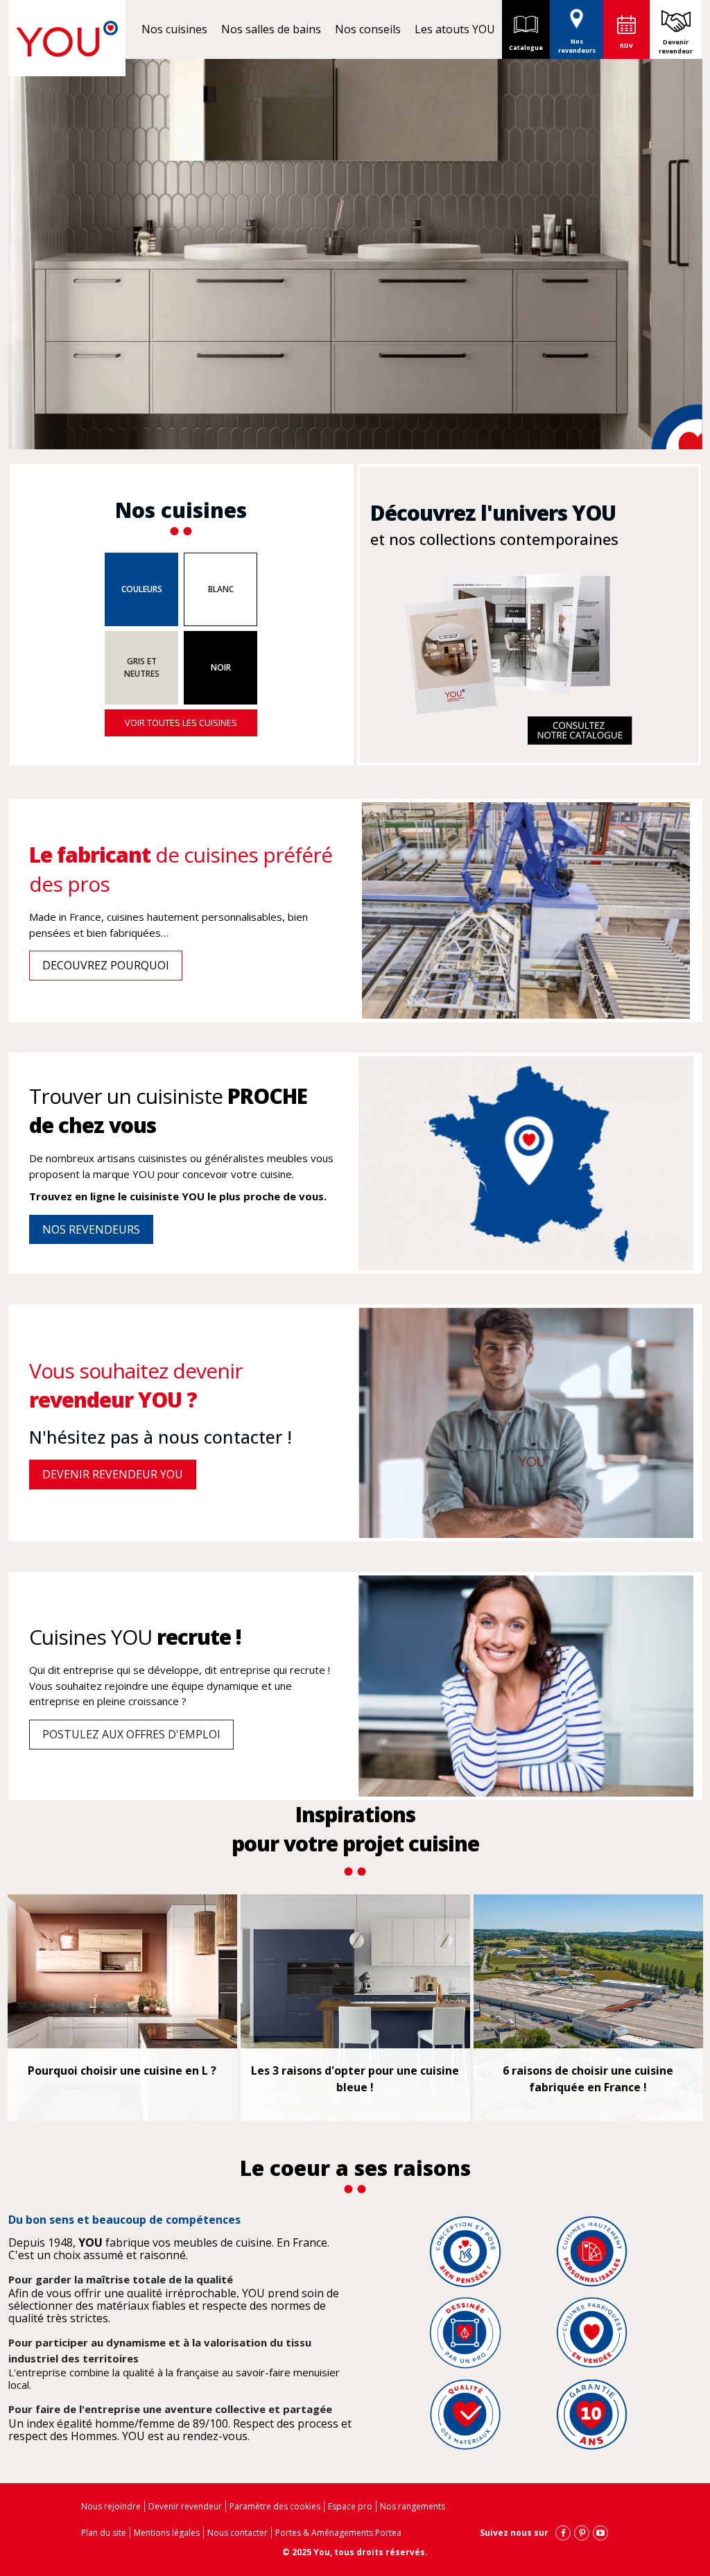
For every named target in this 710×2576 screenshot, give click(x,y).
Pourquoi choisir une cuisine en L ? (122, 2071)
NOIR (221, 667)
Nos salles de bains (271, 29)
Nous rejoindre (111, 2506)
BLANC (221, 589)
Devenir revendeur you (113, 1474)
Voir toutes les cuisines (181, 723)
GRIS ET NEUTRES (142, 667)
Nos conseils (368, 29)
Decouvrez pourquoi (106, 965)
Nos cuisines (174, 29)
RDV (626, 45)
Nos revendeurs (577, 46)
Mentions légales (167, 2533)
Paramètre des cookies (275, 2506)
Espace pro (350, 2506)
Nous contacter (237, 2533)
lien (378, 558)
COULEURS (142, 589)
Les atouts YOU (455, 29)
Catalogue (526, 47)
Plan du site (104, 2533)
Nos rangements (413, 2506)
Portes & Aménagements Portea (338, 2533)
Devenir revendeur (676, 47)
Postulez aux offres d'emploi (131, 1734)
